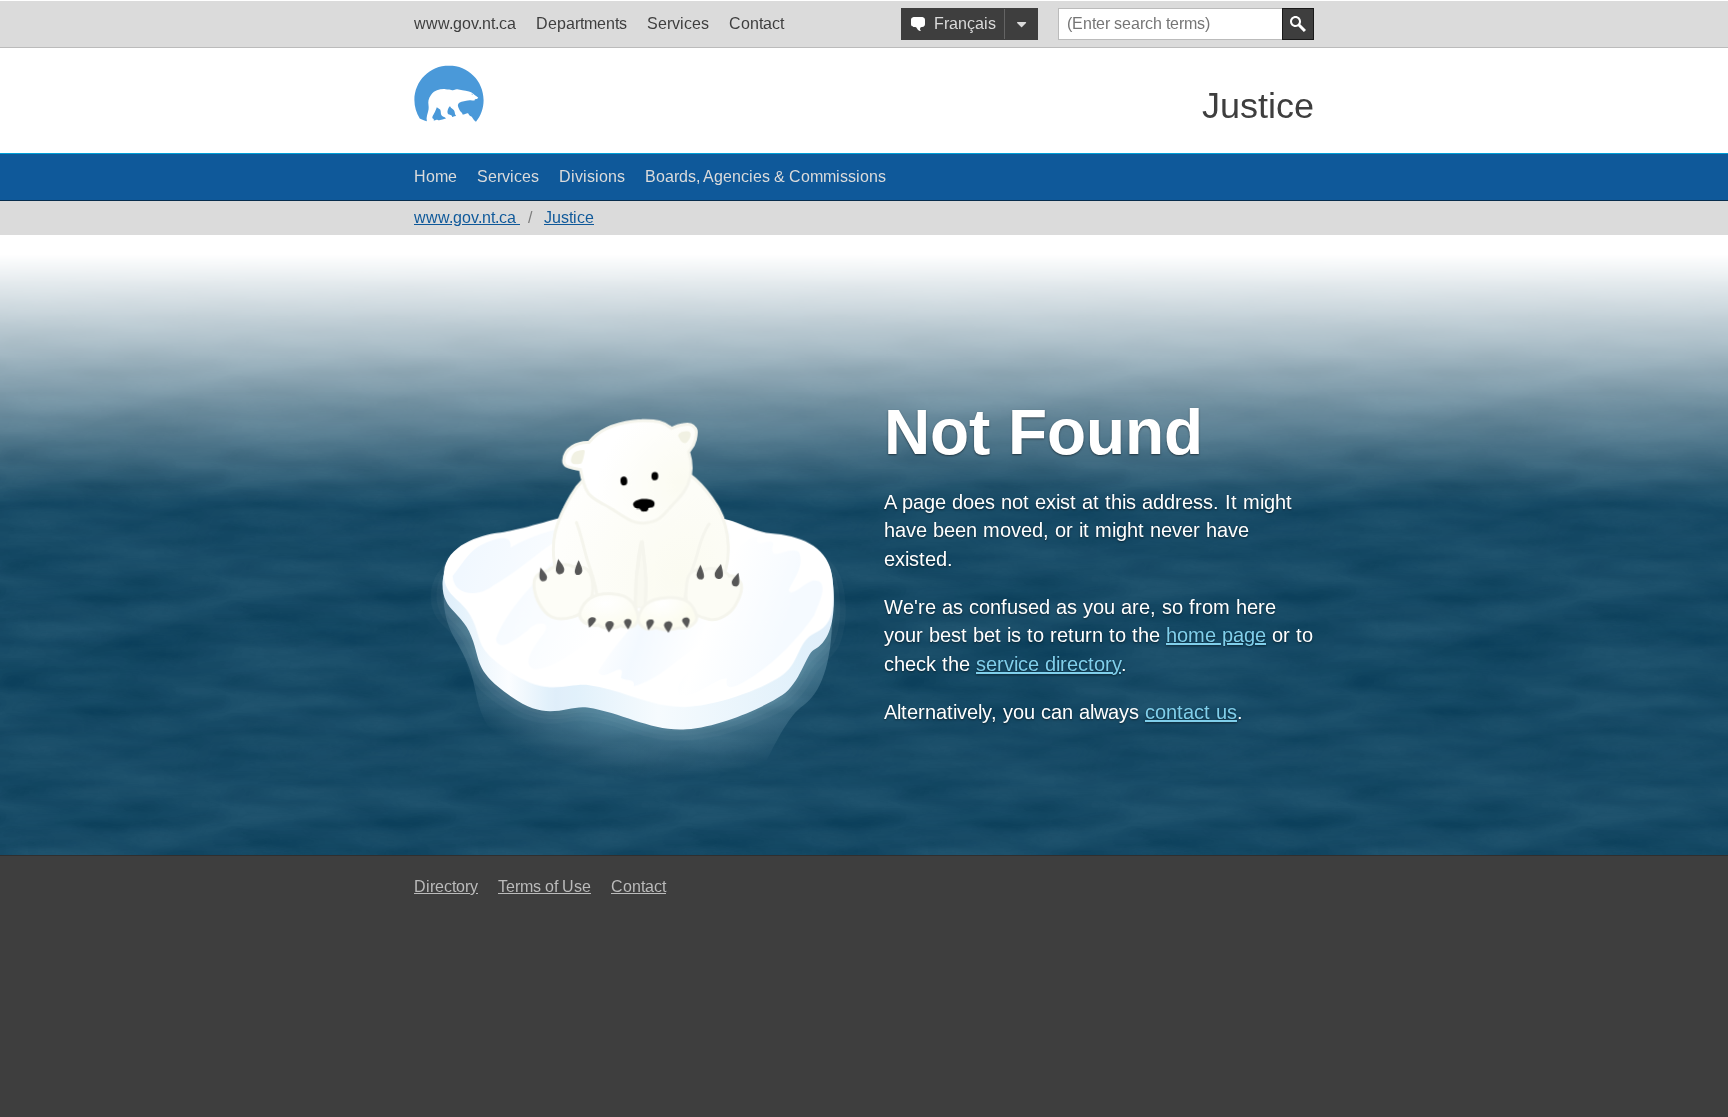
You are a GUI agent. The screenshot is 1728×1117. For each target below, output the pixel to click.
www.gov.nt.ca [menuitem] (465, 23)
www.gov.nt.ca (467, 217)
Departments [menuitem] (581, 23)
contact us (1191, 712)
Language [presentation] (1021, 24)
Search (1298, 24)
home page (1216, 635)
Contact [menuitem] (756, 23)
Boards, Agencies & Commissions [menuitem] (765, 176)
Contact (638, 886)
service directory (1048, 664)
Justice (1258, 105)
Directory (446, 886)
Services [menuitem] (678, 23)
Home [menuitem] (435, 176)
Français (965, 23)
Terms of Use (544, 886)
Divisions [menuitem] (592, 176)
